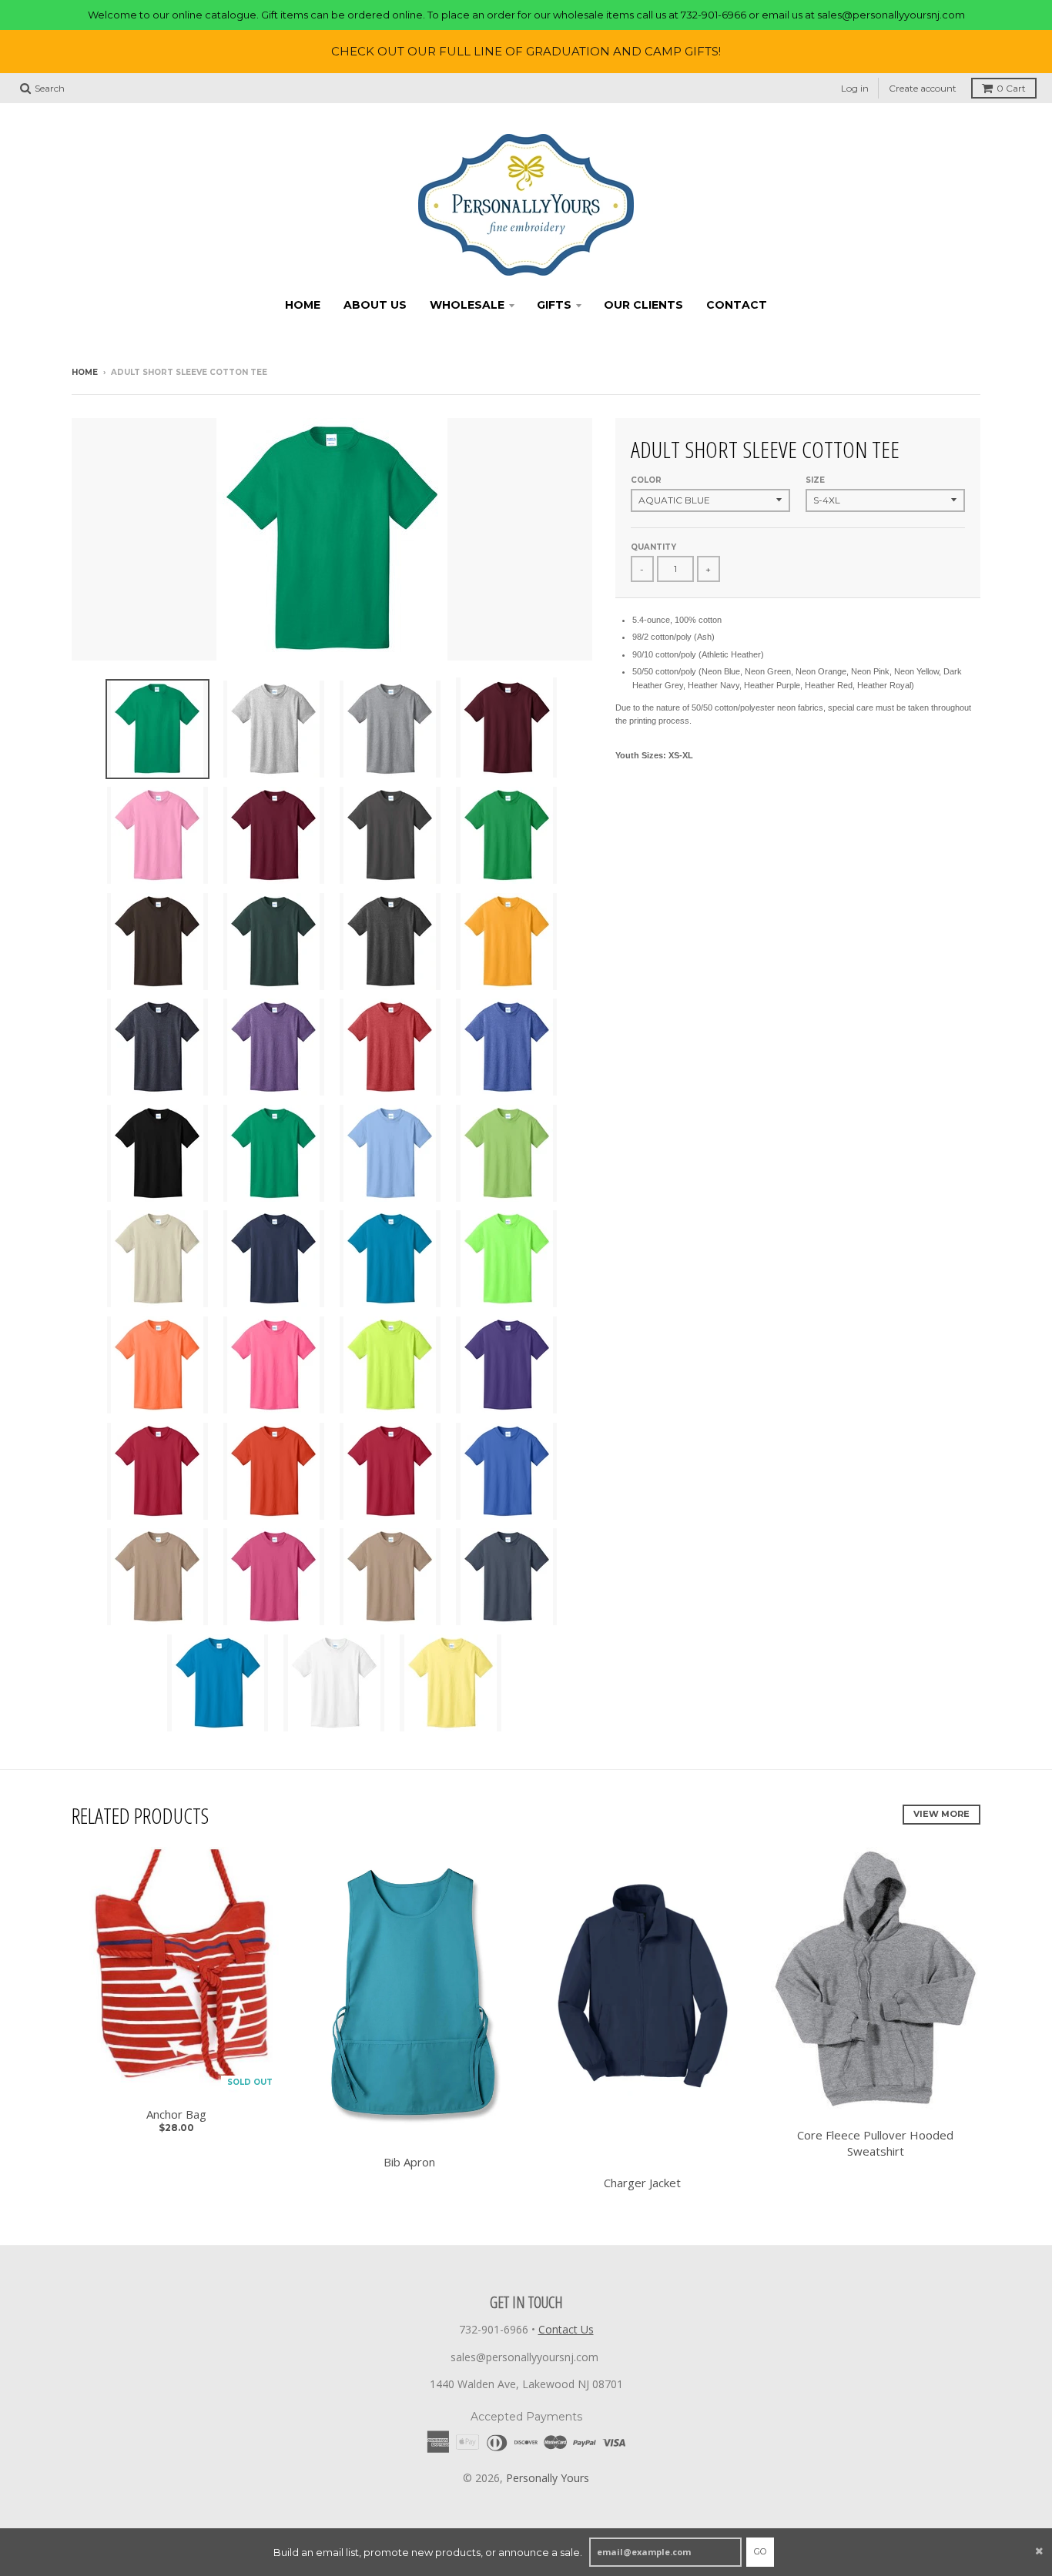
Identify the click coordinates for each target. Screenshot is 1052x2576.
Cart (1011, 88)
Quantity (653, 547)
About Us (375, 305)
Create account (923, 88)
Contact (737, 305)
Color (646, 480)
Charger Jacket (642, 2183)
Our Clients (643, 305)
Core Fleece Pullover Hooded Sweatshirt (875, 2143)
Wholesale (467, 305)
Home (303, 305)
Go (760, 2551)
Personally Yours (548, 2478)
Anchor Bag (176, 2114)
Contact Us (566, 2329)
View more (941, 1814)
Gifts (554, 305)
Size (815, 480)
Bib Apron (409, 2162)
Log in (855, 88)
